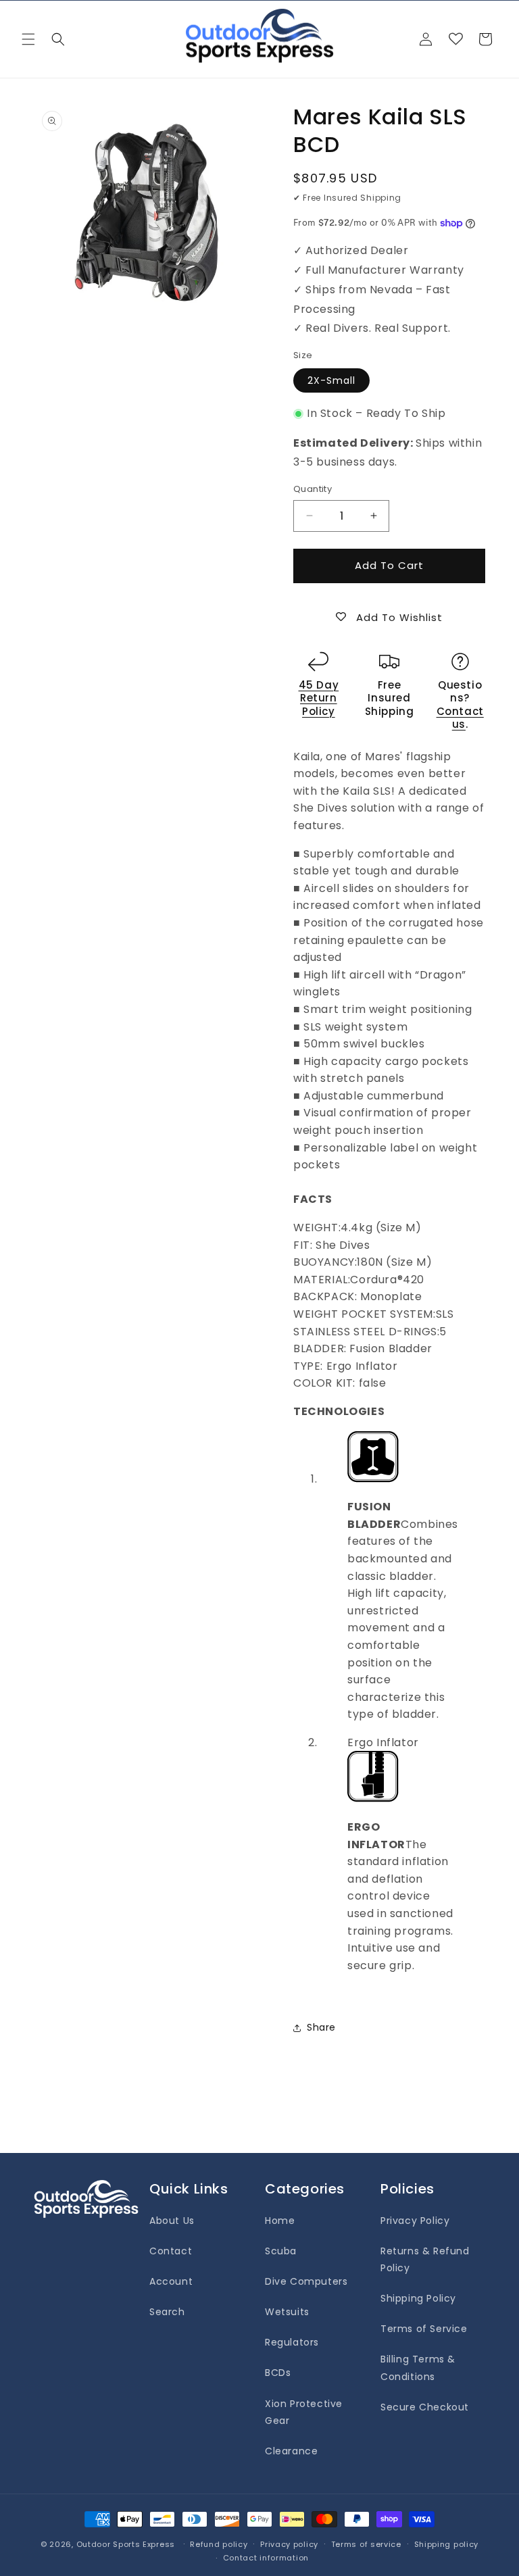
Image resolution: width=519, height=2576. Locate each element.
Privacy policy (289, 2544)
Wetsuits (287, 2312)
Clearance (291, 2451)
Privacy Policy (415, 2221)
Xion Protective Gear (304, 2412)
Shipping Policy (418, 2298)
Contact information (266, 2558)
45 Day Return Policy (319, 698)
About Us (172, 2221)
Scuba (281, 2251)
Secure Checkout (425, 2407)
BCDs (278, 2373)
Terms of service (366, 2544)
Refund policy (219, 2544)
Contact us (460, 718)
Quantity (313, 489)
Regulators (292, 2342)
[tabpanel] (389, 1611)
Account (171, 2281)
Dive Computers (306, 2281)
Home (280, 2221)
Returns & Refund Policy (425, 2259)
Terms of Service (424, 2329)
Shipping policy (447, 2544)
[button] (28, 39)
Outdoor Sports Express (127, 2544)
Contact (171, 2251)
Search (167, 2312)
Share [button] (321, 2027)
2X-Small (331, 380)
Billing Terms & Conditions (418, 2368)
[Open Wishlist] (455, 39)
